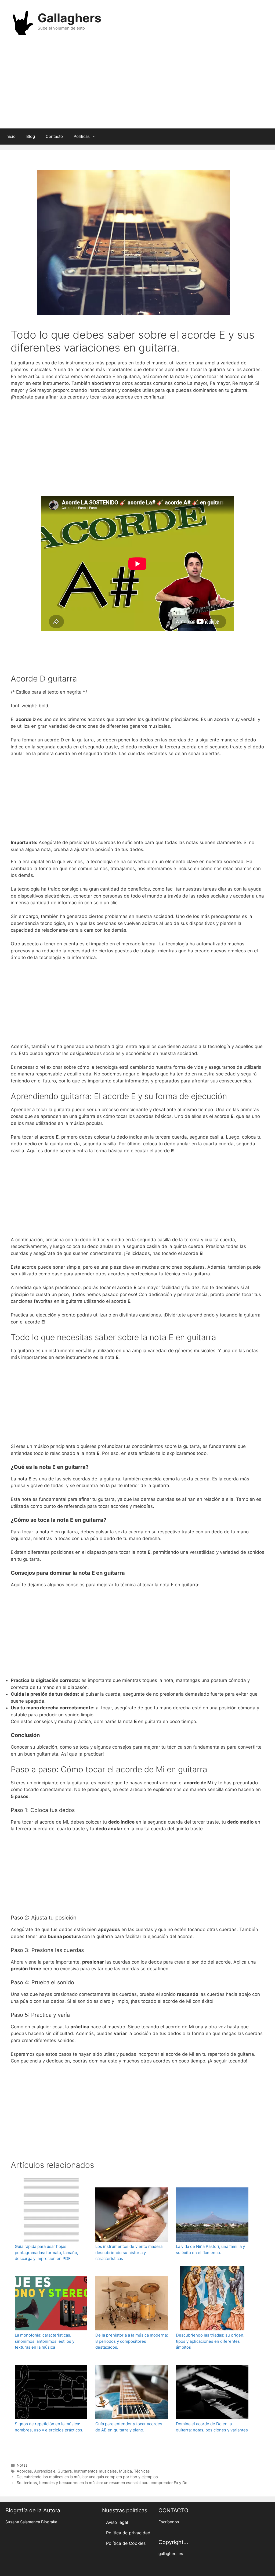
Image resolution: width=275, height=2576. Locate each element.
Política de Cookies (126, 2543)
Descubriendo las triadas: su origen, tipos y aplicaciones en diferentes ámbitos (210, 2341)
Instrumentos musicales (95, 2471)
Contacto (54, 136)
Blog (31, 136)
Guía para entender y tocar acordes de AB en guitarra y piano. (129, 2427)
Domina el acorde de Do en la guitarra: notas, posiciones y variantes (212, 2427)
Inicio (10, 136)
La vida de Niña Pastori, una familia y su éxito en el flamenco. (210, 2249)
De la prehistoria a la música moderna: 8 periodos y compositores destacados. (132, 2341)
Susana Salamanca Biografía (31, 2522)
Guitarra (65, 2471)
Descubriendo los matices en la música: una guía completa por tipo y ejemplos (87, 2477)
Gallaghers (69, 18)
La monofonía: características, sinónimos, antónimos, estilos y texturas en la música (45, 2341)
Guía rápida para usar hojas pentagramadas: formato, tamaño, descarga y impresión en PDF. (46, 2252)
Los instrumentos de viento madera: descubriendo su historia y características (129, 2252)
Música (125, 2471)
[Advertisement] (137, 85)
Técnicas (142, 2471)
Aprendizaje (45, 2471)
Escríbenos (169, 2522)
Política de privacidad (128, 2533)
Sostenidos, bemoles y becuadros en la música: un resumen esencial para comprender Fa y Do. (103, 2483)
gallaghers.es (171, 2554)
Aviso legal (117, 2522)
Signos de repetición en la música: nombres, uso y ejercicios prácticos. (49, 2427)
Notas (22, 2465)
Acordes (24, 2471)
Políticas (82, 136)
